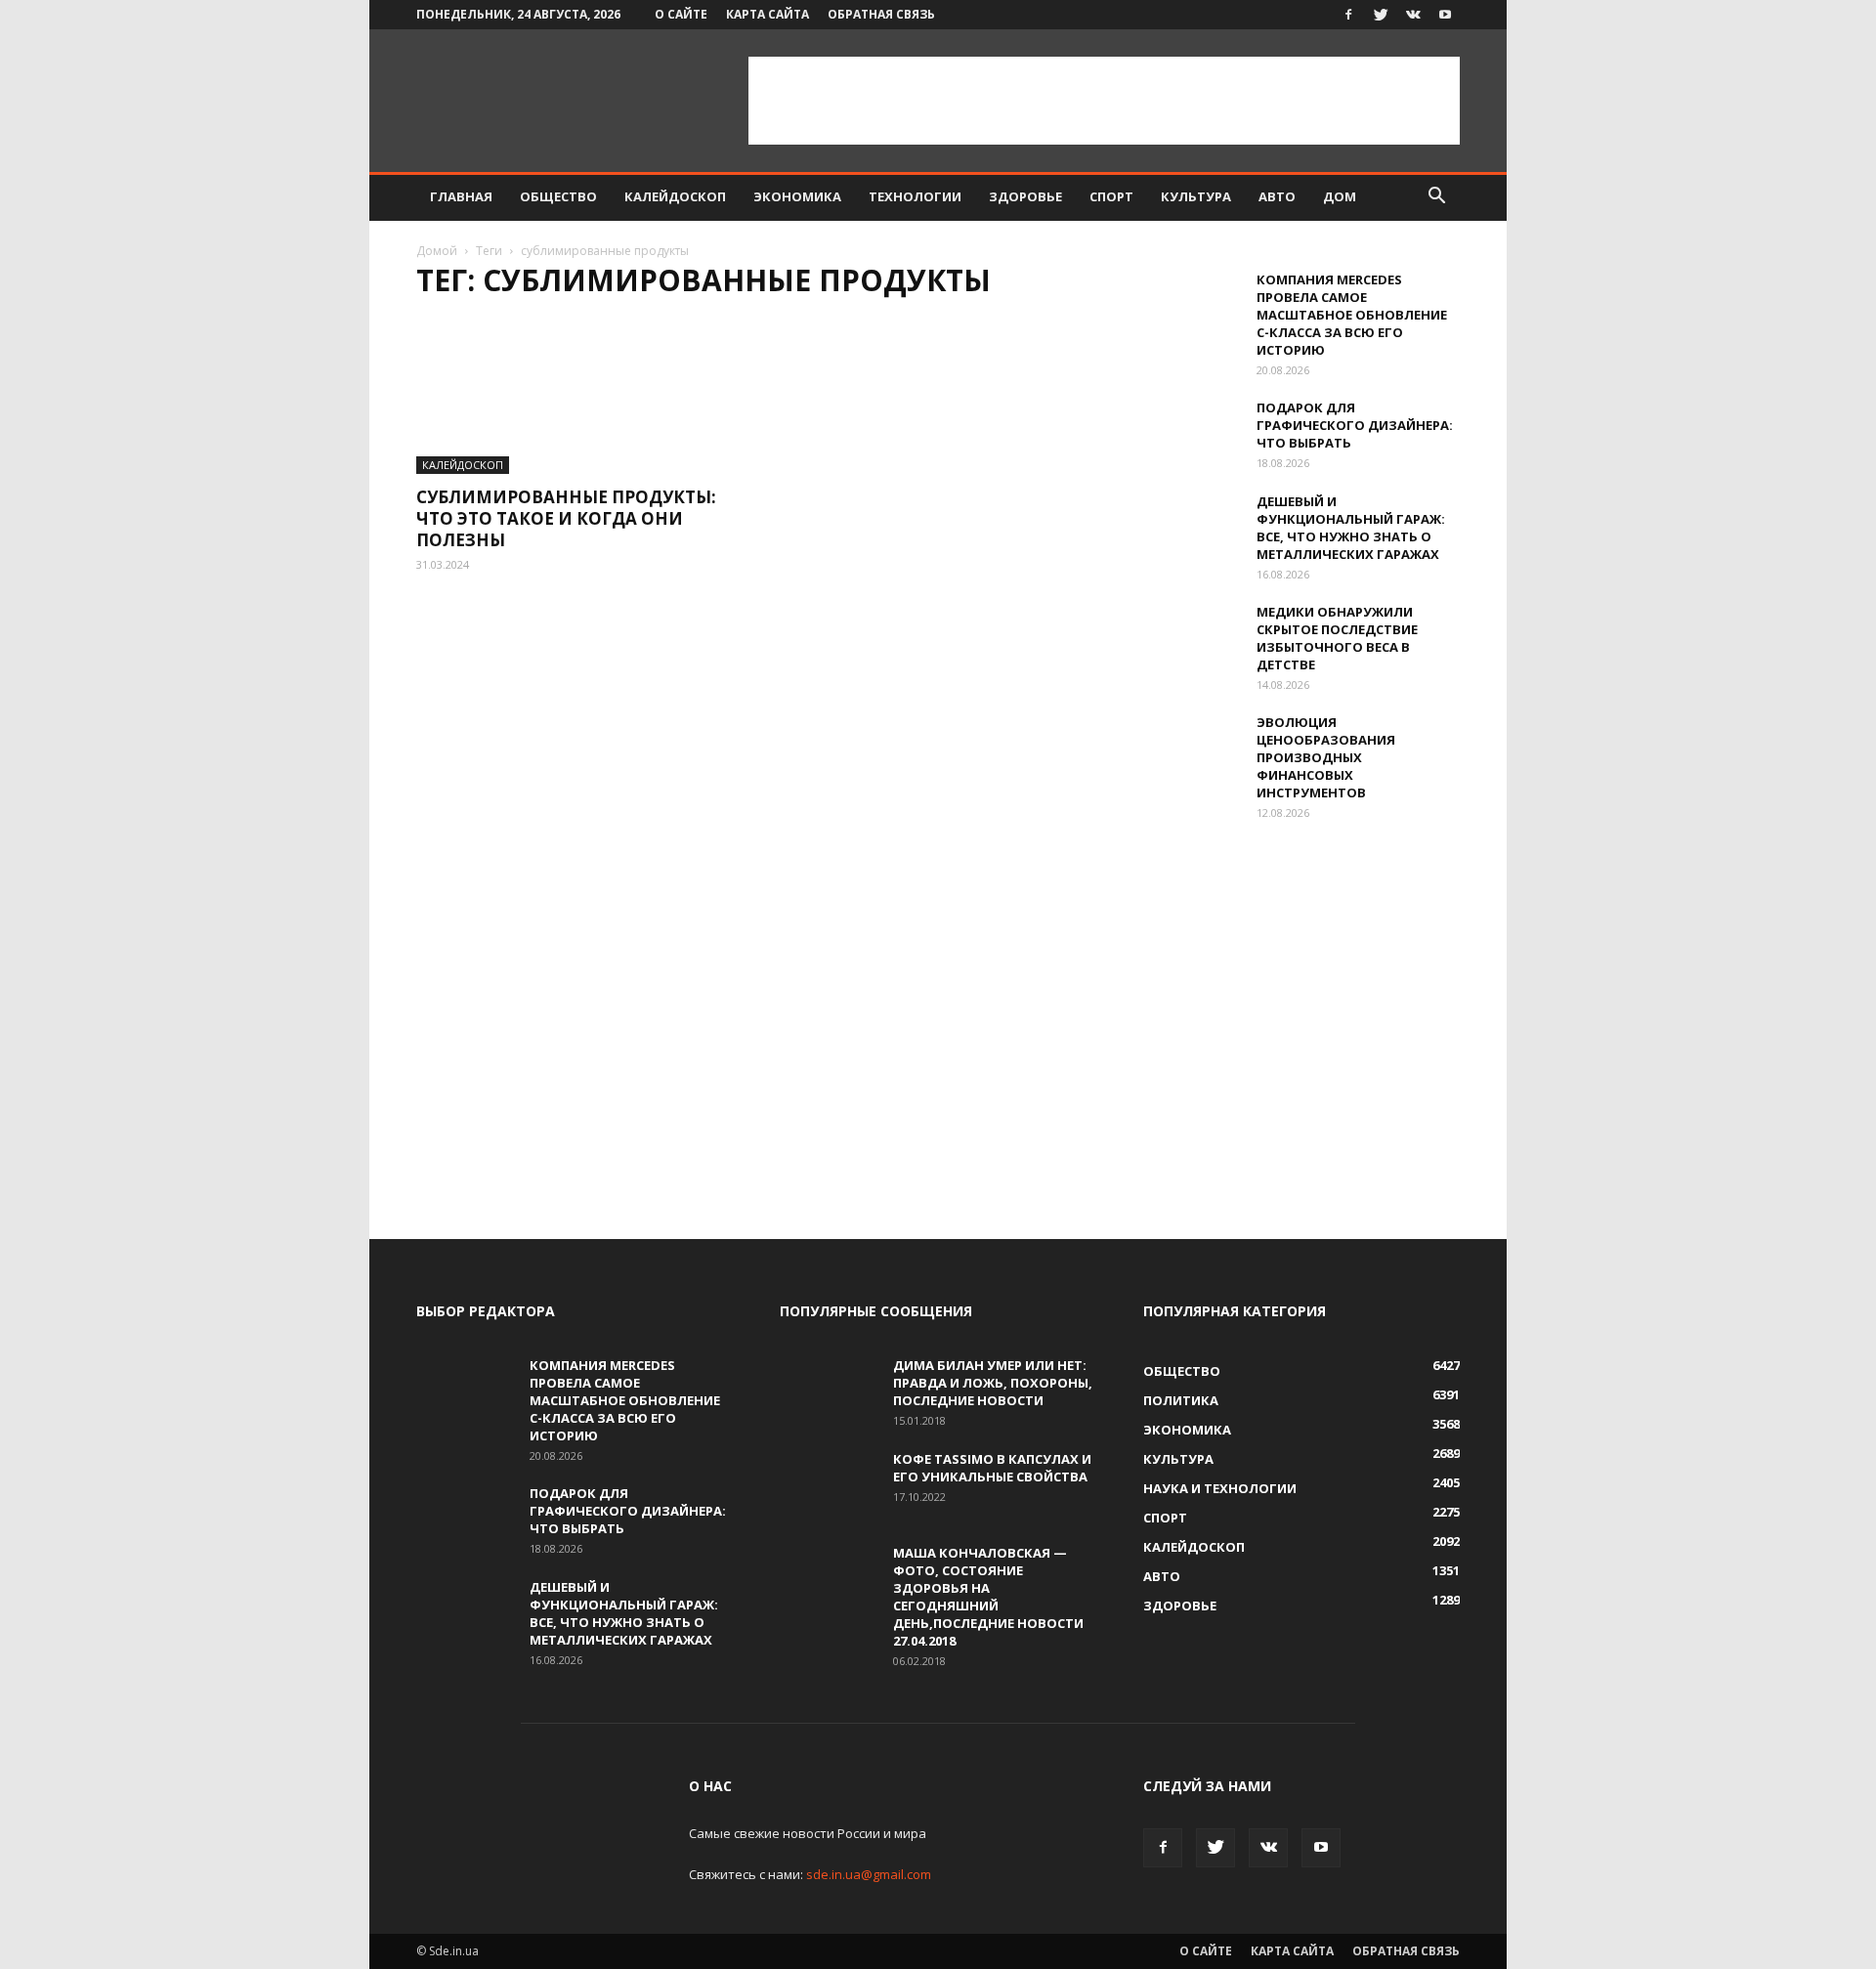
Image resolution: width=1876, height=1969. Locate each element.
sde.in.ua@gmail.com (869, 1874)
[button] (1436, 198)
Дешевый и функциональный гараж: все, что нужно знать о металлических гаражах (1351, 528)
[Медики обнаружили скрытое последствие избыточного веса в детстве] (1192, 637)
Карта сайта (767, 14)
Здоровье (1025, 196)
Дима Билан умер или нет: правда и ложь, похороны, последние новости (993, 1383)
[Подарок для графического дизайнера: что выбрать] (1192, 433)
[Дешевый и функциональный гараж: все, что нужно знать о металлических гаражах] (1192, 527)
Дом (1340, 196)
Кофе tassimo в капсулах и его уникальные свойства (992, 1468)
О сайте (681, 14)
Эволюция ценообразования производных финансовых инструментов (1326, 757)
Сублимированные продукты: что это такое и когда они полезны (566, 518)
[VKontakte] (1413, 15)
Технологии (915, 196)
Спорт (1111, 196)
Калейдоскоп (675, 196)
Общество (558, 196)
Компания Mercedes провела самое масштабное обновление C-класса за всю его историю (1352, 315)
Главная (461, 196)
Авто (1277, 196)
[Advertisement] (1104, 101)
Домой (437, 251)
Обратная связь (881, 14)
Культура (1196, 196)
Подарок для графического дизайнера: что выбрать (1355, 425)
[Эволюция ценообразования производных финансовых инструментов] (1192, 748)
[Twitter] (1381, 15)
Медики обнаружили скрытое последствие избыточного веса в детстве (1337, 638)
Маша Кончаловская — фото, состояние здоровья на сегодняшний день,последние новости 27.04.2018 (988, 1597)
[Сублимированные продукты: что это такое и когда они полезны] (575, 396)
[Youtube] (1445, 15)
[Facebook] (1348, 15)
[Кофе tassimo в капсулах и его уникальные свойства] (829, 1484)
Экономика (797, 196)
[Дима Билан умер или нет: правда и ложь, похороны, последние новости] (829, 1391)
